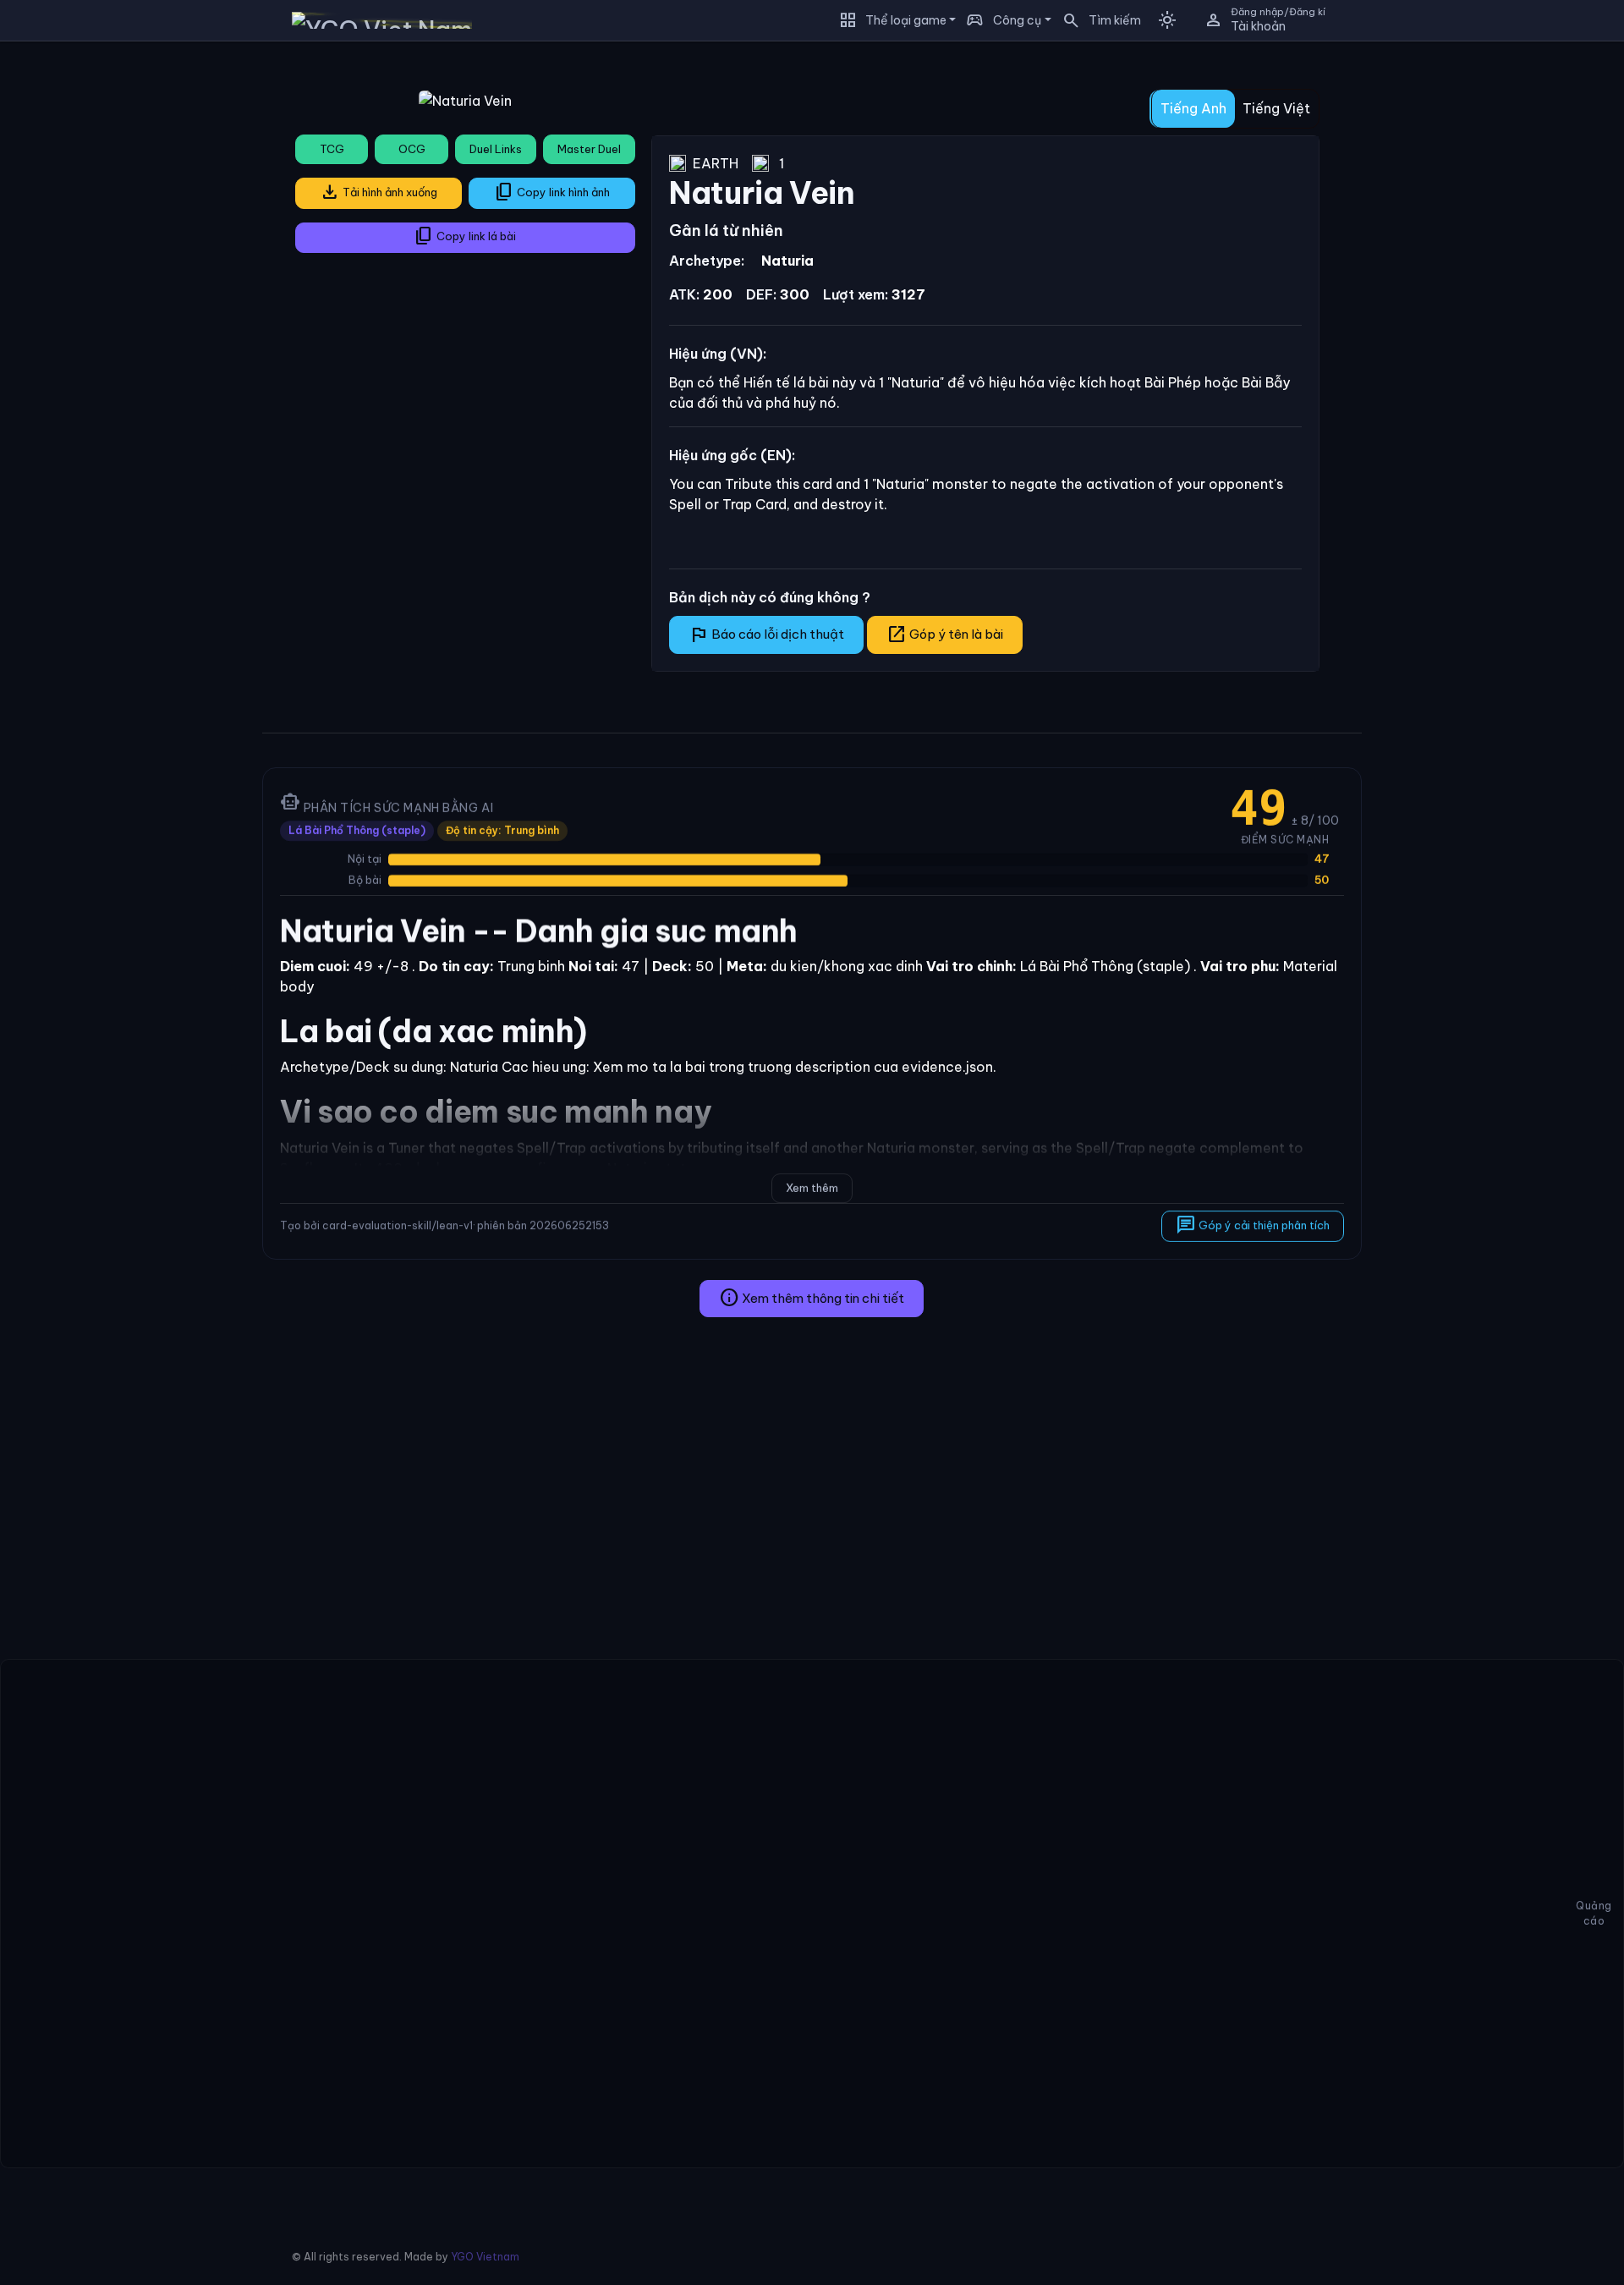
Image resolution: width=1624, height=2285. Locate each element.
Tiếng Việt (1276, 108)
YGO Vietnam (485, 2257)
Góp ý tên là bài (945, 634)
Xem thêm (812, 1188)
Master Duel (589, 149)
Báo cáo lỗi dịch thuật (766, 634)
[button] (1096, 20)
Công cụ (1017, 20)
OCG (412, 149)
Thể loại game (906, 20)
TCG (332, 149)
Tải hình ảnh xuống (379, 192)
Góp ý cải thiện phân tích (1253, 1225)
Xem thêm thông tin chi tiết (812, 1298)
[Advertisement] (125, 308)
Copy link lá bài (465, 236)
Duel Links (496, 149)
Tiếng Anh (1193, 108)
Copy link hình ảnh (552, 192)
